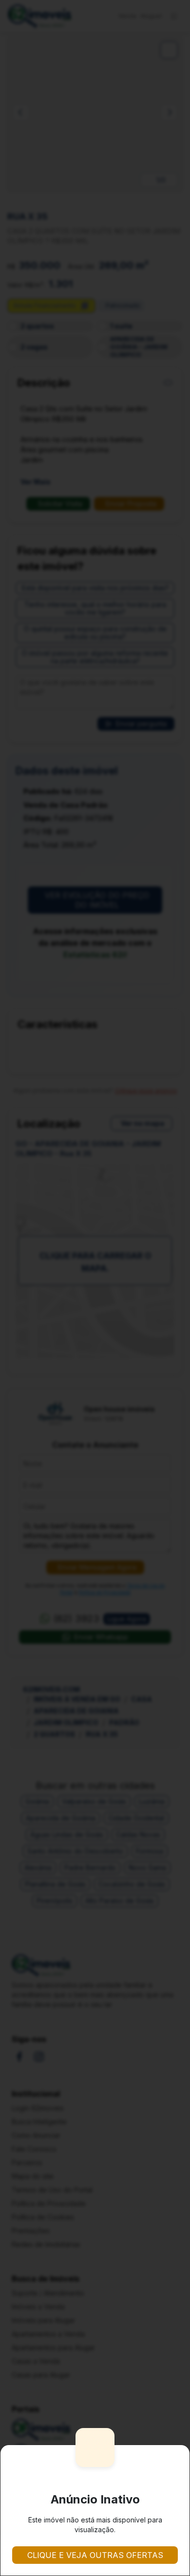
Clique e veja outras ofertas (95, 2555)
